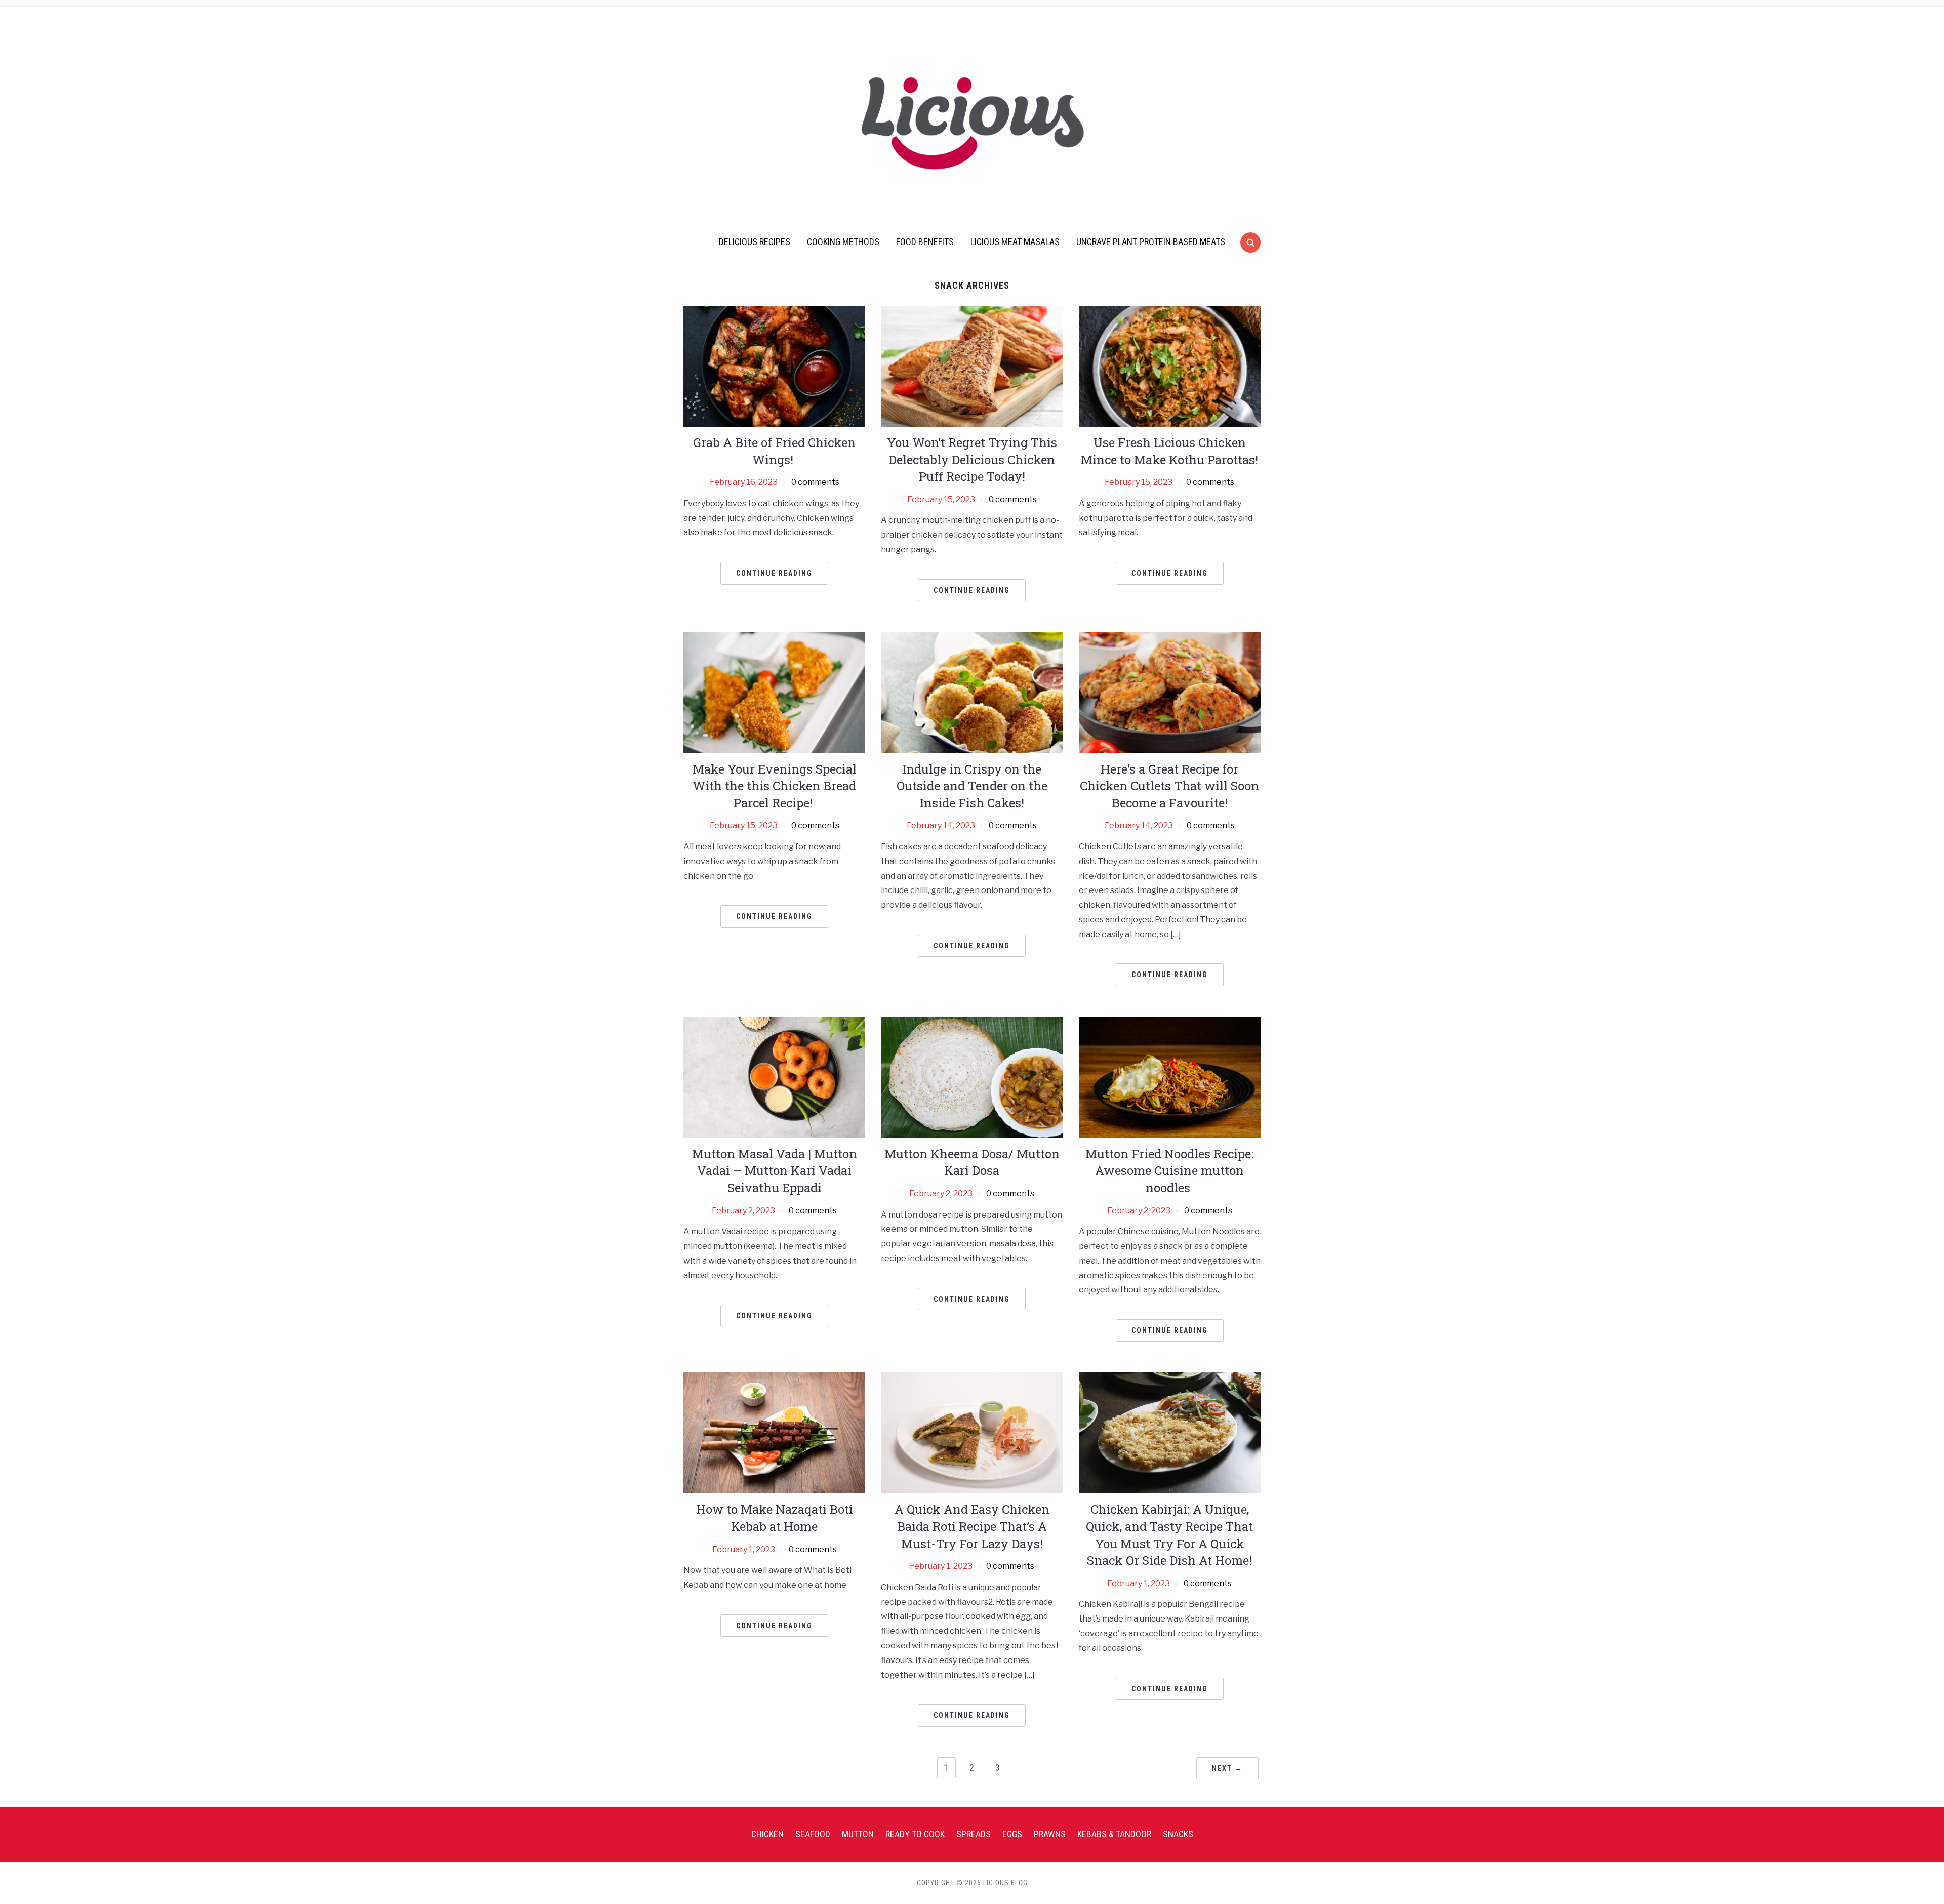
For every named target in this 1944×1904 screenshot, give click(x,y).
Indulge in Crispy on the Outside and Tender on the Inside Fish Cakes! (972, 786)
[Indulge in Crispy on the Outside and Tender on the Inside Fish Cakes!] (972, 692)
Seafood (813, 1834)
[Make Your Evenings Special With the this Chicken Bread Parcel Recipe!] (774, 692)
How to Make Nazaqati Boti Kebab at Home (775, 1518)
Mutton (858, 1834)
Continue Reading (774, 573)
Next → (1227, 1768)
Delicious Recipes (755, 242)
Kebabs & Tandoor (1114, 1834)
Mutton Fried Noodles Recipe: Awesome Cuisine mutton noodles (1169, 1171)
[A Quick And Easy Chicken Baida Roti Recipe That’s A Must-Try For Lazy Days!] (972, 1432)
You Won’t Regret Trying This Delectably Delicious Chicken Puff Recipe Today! (972, 459)
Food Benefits (925, 242)
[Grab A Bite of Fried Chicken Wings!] (774, 366)
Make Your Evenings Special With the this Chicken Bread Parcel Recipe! (775, 786)
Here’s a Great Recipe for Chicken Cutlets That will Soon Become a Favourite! (1169, 786)
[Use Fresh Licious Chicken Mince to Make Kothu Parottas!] (1170, 366)
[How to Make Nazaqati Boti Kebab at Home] (774, 1432)
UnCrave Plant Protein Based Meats (1151, 242)
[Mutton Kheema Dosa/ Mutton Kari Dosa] (972, 1077)
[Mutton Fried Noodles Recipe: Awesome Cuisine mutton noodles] (1170, 1077)
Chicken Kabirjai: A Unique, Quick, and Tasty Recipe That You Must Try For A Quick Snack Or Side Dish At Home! (1169, 1535)
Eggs (1012, 1834)
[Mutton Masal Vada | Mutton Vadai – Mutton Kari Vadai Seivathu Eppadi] (774, 1077)
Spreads (974, 1834)
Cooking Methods (843, 242)
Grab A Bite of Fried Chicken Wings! (774, 451)
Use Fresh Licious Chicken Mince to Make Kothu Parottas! (1169, 451)
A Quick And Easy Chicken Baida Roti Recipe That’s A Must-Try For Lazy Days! (972, 1526)
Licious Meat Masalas (1015, 242)
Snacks (1178, 1834)
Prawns (1050, 1834)
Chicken (767, 1834)
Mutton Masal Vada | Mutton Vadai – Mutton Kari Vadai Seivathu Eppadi (775, 1171)
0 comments (815, 482)
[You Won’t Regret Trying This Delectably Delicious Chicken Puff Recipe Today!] (972, 366)
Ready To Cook (915, 1834)
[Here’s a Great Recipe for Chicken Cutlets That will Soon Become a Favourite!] (1170, 692)
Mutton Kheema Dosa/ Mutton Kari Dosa (972, 1162)
